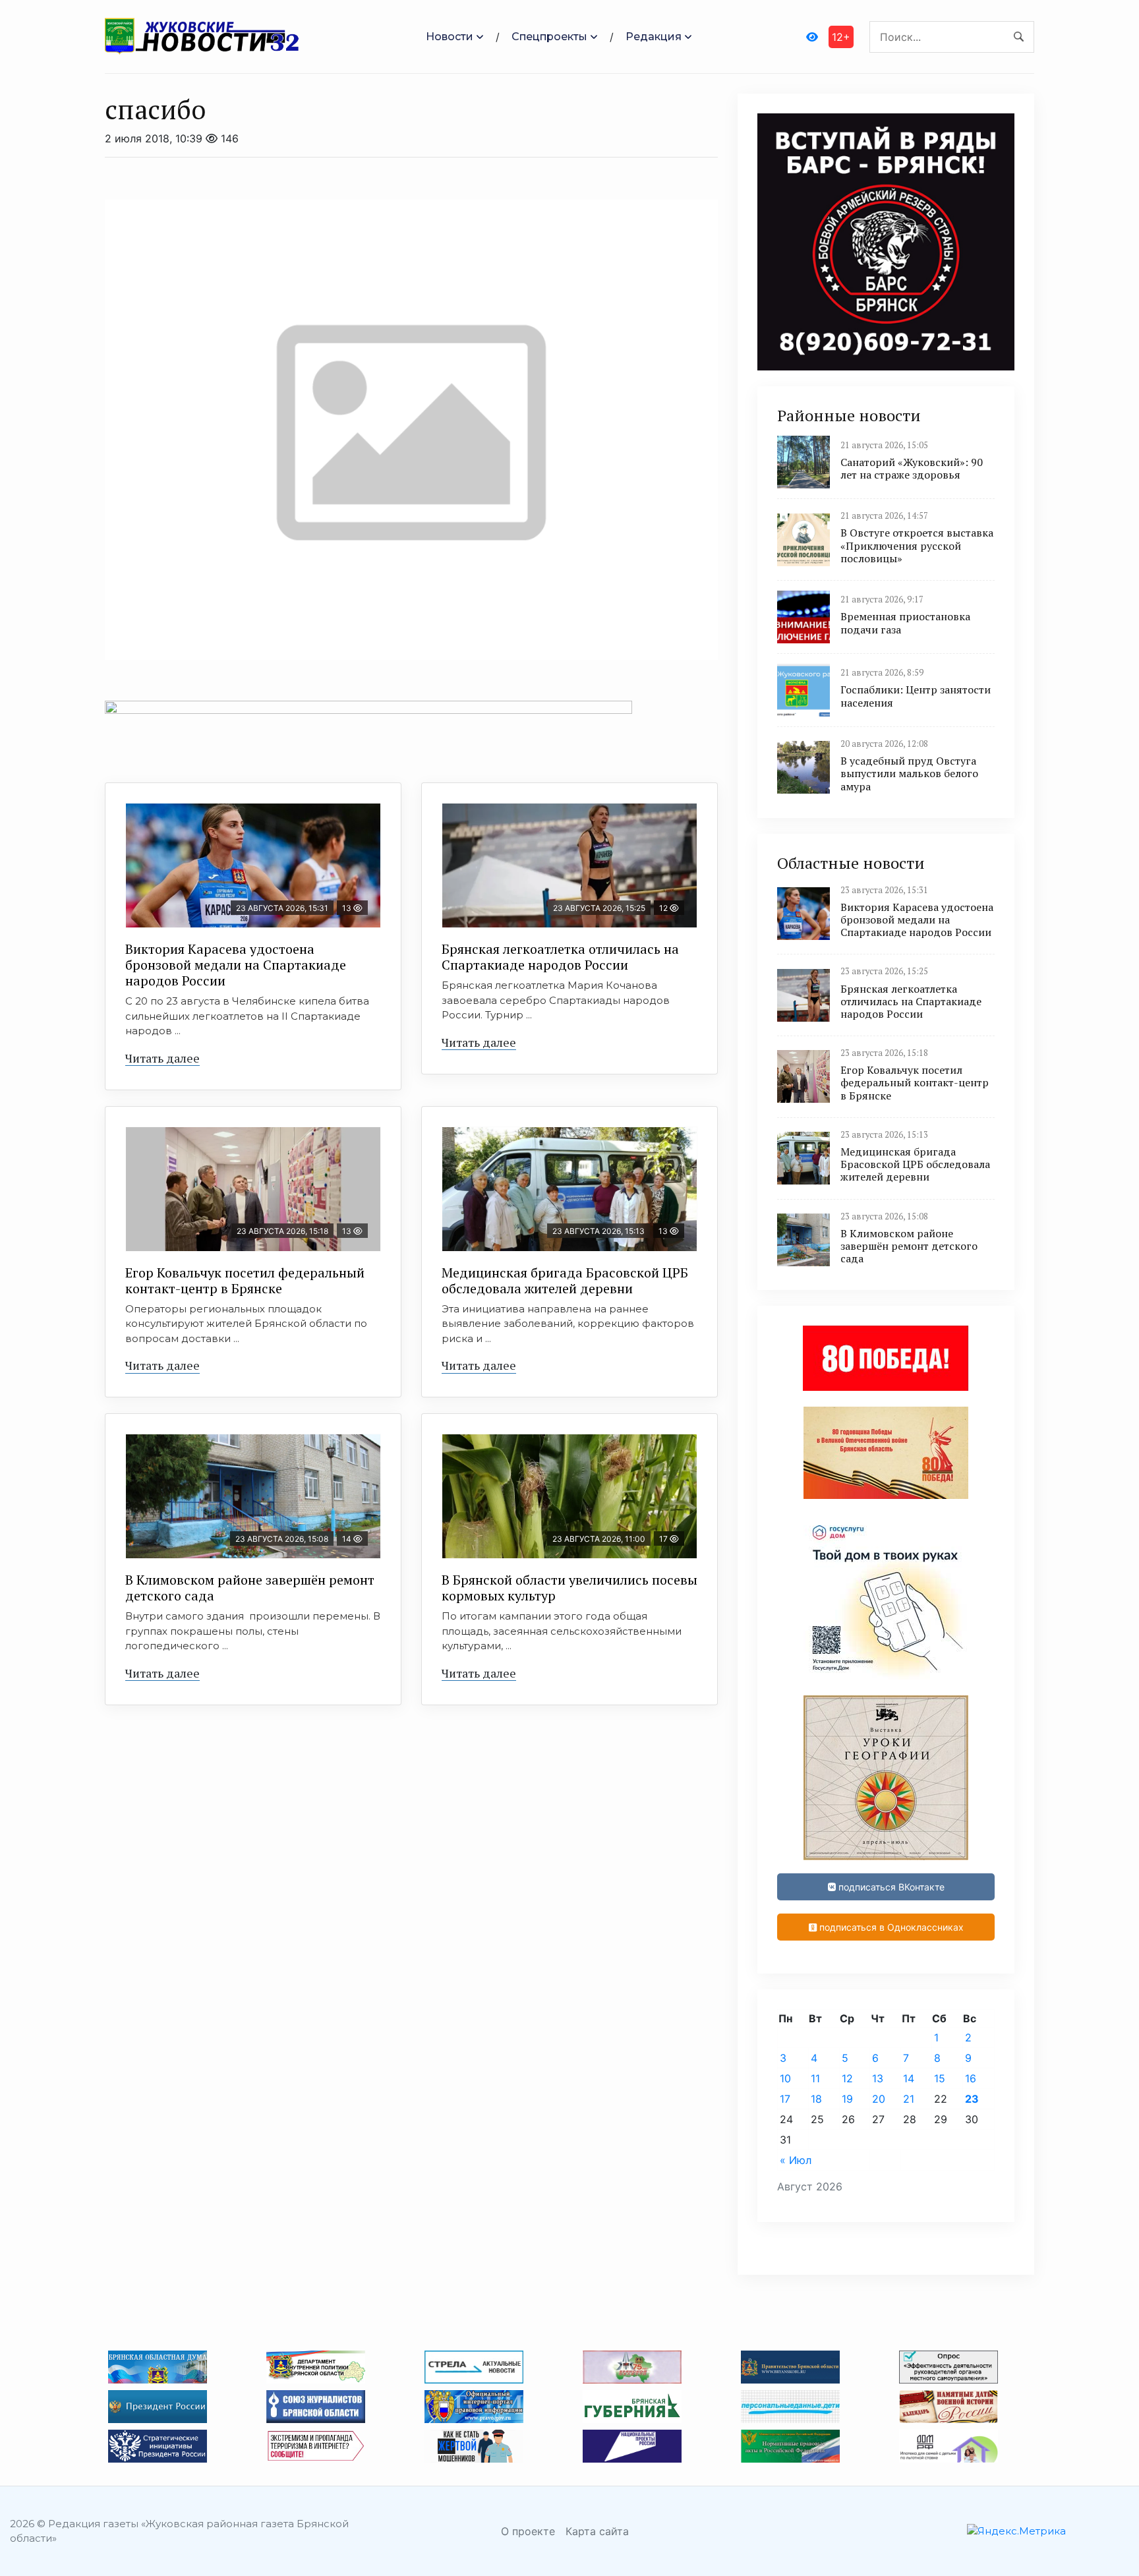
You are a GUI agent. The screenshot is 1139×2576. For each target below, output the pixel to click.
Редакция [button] (654, 37)
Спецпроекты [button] (549, 37)
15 (940, 2078)
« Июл (796, 2160)
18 (816, 2099)
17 (785, 2099)
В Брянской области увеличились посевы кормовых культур (569, 1588)
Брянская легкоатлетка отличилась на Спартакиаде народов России (560, 957)
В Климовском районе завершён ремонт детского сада (250, 1588)
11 (815, 2078)
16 (971, 2078)
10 (785, 2078)
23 (972, 2099)
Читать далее (162, 1058)
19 (847, 2099)
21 (909, 2099)
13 (878, 2078)
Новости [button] (450, 37)
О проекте (528, 2531)
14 (909, 2078)
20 (879, 2099)
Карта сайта (597, 2531)
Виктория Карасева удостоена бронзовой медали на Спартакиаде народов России (236, 965)
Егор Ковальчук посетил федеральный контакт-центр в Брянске (245, 1280)
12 (847, 2078)
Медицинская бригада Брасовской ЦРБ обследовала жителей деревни (565, 1280)
